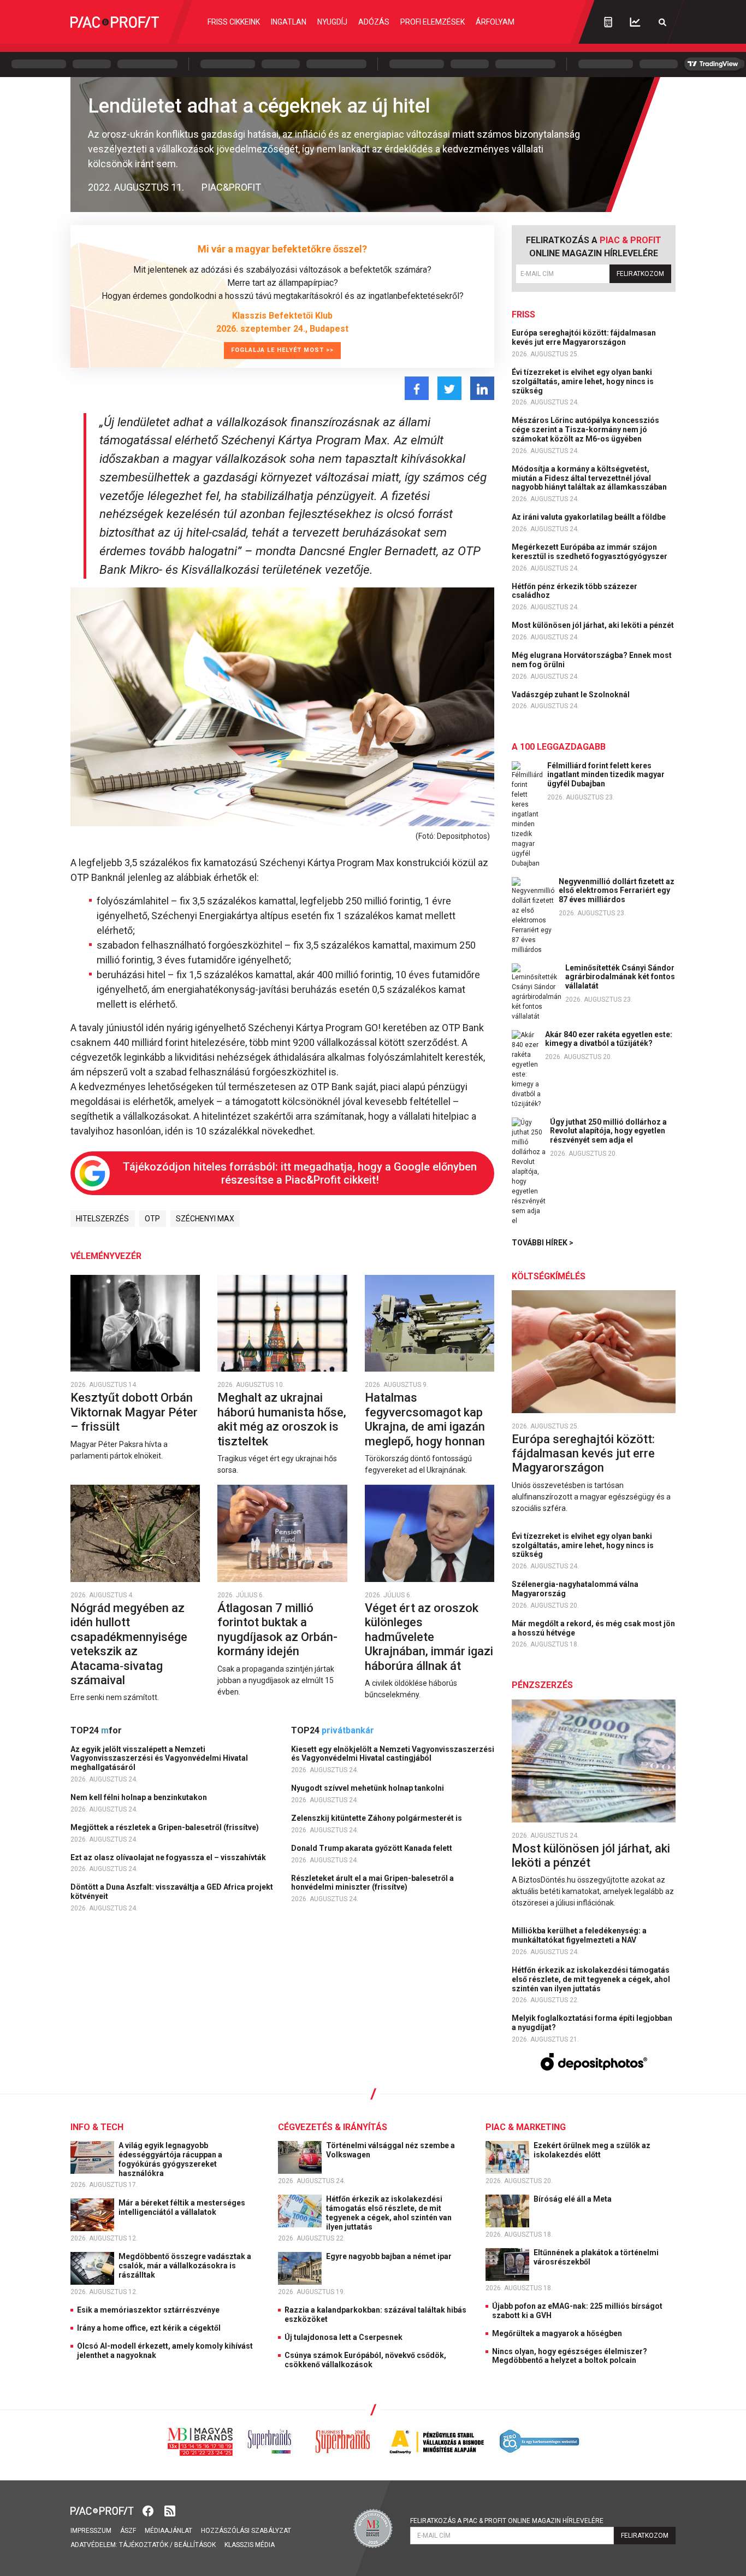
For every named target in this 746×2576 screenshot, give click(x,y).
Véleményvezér (106, 1256)
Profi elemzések (433, 22)
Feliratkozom (640, 274)
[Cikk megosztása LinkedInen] (482, 388)
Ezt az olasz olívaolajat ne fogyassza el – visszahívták (169, 1857)
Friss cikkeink (234, 22)
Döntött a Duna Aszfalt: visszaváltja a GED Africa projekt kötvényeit (172, 1892)
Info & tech (97, 2127)
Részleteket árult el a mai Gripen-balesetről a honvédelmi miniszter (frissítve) (372, 1883)
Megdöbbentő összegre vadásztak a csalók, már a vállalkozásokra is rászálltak (185, 2266)
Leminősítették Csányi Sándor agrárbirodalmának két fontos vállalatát (620, 977)
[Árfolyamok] (635, 22)
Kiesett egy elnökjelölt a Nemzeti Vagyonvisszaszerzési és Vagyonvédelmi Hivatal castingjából (393, 1754)
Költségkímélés (549, 1276)
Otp (152, 1219)
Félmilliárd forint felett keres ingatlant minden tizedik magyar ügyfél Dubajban (606, 775)
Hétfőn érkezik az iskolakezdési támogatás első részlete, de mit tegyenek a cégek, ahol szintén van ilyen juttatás (591, 1979)
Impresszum (91, 2531)
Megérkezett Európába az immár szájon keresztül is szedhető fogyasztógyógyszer (590, 552)
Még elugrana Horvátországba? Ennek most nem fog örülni (592, 660)
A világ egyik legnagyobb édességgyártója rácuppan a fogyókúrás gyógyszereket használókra (170, 2159)
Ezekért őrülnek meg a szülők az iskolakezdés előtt (592, 2150)
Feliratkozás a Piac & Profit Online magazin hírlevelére (507, 2521)
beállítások (195, 2545)
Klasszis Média (250, 2545)
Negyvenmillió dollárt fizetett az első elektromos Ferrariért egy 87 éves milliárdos (617, 891)
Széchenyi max (205, 1219)
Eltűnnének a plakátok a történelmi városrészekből (596, 2257)
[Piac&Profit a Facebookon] (149, 2510)
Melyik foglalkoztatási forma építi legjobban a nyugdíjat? (592, 2023)
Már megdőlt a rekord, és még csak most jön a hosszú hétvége (593, 1628)
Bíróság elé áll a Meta (573, 2199)
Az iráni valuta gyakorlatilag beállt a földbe (590, 517)
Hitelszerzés (102, 1219)
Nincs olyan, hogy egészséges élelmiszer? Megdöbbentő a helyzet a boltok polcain (570, 2356)
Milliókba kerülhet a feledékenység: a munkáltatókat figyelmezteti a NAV (579, 1935)
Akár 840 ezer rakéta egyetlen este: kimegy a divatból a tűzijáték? (609, 1039)
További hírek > (543, 1243)
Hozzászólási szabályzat (246, 2531)
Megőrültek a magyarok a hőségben (557, 2333)
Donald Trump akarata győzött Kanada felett (372, 1848)
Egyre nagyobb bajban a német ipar (390, 2256)
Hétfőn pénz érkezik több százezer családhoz (575, 591)
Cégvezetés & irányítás (333, 2127)
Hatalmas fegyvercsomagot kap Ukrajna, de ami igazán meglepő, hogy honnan (426, 1419)
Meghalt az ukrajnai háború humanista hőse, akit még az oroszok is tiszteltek (282, 1419)
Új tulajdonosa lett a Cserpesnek (344, 2337)
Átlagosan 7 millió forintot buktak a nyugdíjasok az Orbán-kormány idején (277, 1630)
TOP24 (96, 1730)
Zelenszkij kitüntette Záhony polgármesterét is (377, 1818)
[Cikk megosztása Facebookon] (417, 388)
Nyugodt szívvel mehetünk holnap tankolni (368, 1788)
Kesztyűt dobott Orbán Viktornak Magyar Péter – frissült (134, 1412)
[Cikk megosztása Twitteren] (449, 388)
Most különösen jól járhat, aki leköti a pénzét (594, 625)
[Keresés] (662, 22)
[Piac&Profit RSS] (170, 2510)
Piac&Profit (231, 187)
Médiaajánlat (168, 2531)
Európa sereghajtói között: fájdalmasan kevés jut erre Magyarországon (584, 337)
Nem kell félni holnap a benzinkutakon (140, 1797)
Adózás (374, 22)
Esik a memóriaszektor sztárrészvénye (148, 2310)
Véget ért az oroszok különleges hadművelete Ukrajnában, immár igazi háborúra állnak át (429, 1637)
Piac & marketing (526, 2127)
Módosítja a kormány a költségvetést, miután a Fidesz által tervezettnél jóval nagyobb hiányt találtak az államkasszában (590, 478)
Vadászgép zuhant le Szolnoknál (572, 695)
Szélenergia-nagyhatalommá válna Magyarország (575, 1589)
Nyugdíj (332, 22)
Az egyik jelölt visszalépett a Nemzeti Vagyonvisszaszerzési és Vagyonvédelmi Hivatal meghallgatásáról (159, 1758)
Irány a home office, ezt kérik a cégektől (149, 2328)
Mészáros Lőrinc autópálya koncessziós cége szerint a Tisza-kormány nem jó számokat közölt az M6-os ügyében (585, 430)
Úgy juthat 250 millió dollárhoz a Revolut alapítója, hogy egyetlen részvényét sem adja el (608, 1131)
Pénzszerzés (542, 1685)
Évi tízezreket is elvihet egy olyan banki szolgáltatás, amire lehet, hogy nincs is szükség (583, 381)
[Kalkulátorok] (608, 22)
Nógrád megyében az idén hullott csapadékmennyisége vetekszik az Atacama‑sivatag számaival (129, 1644)
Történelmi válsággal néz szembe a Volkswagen (390, 2150)
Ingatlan (289, 22)
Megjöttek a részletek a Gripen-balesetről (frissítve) (165, 1827)
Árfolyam (495, 22)
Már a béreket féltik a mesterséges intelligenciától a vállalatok (182, 2207)
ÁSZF (128, 2531)
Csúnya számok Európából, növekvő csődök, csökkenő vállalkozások (365, 2360)
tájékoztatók (144, 2545)
